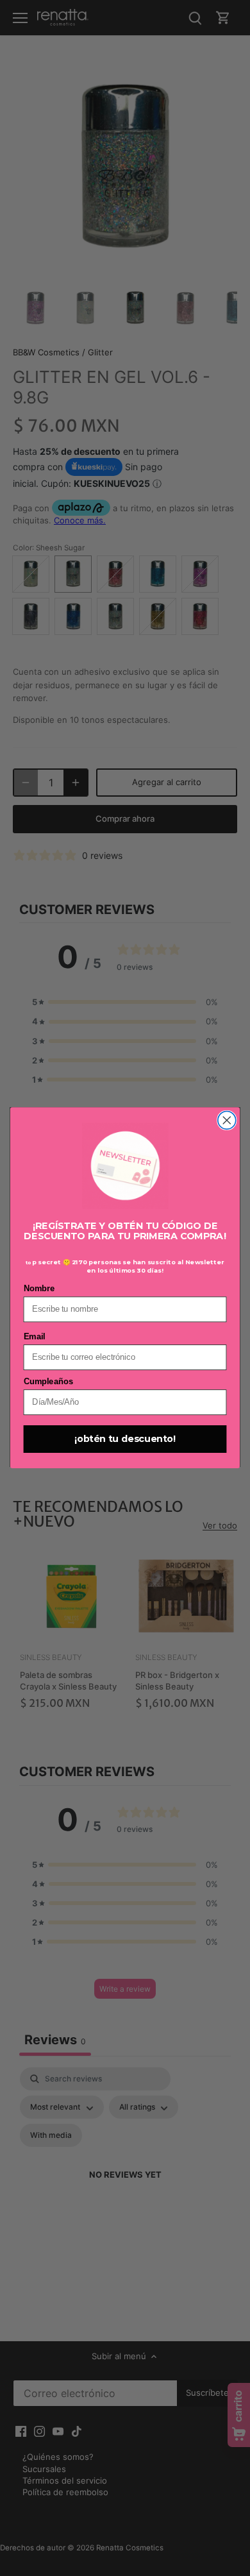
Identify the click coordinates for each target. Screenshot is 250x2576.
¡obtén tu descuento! (125, 1439)
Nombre (39, 1289)
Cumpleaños (48, 1382)
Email (34, 1337)
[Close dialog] (227, 1121)
